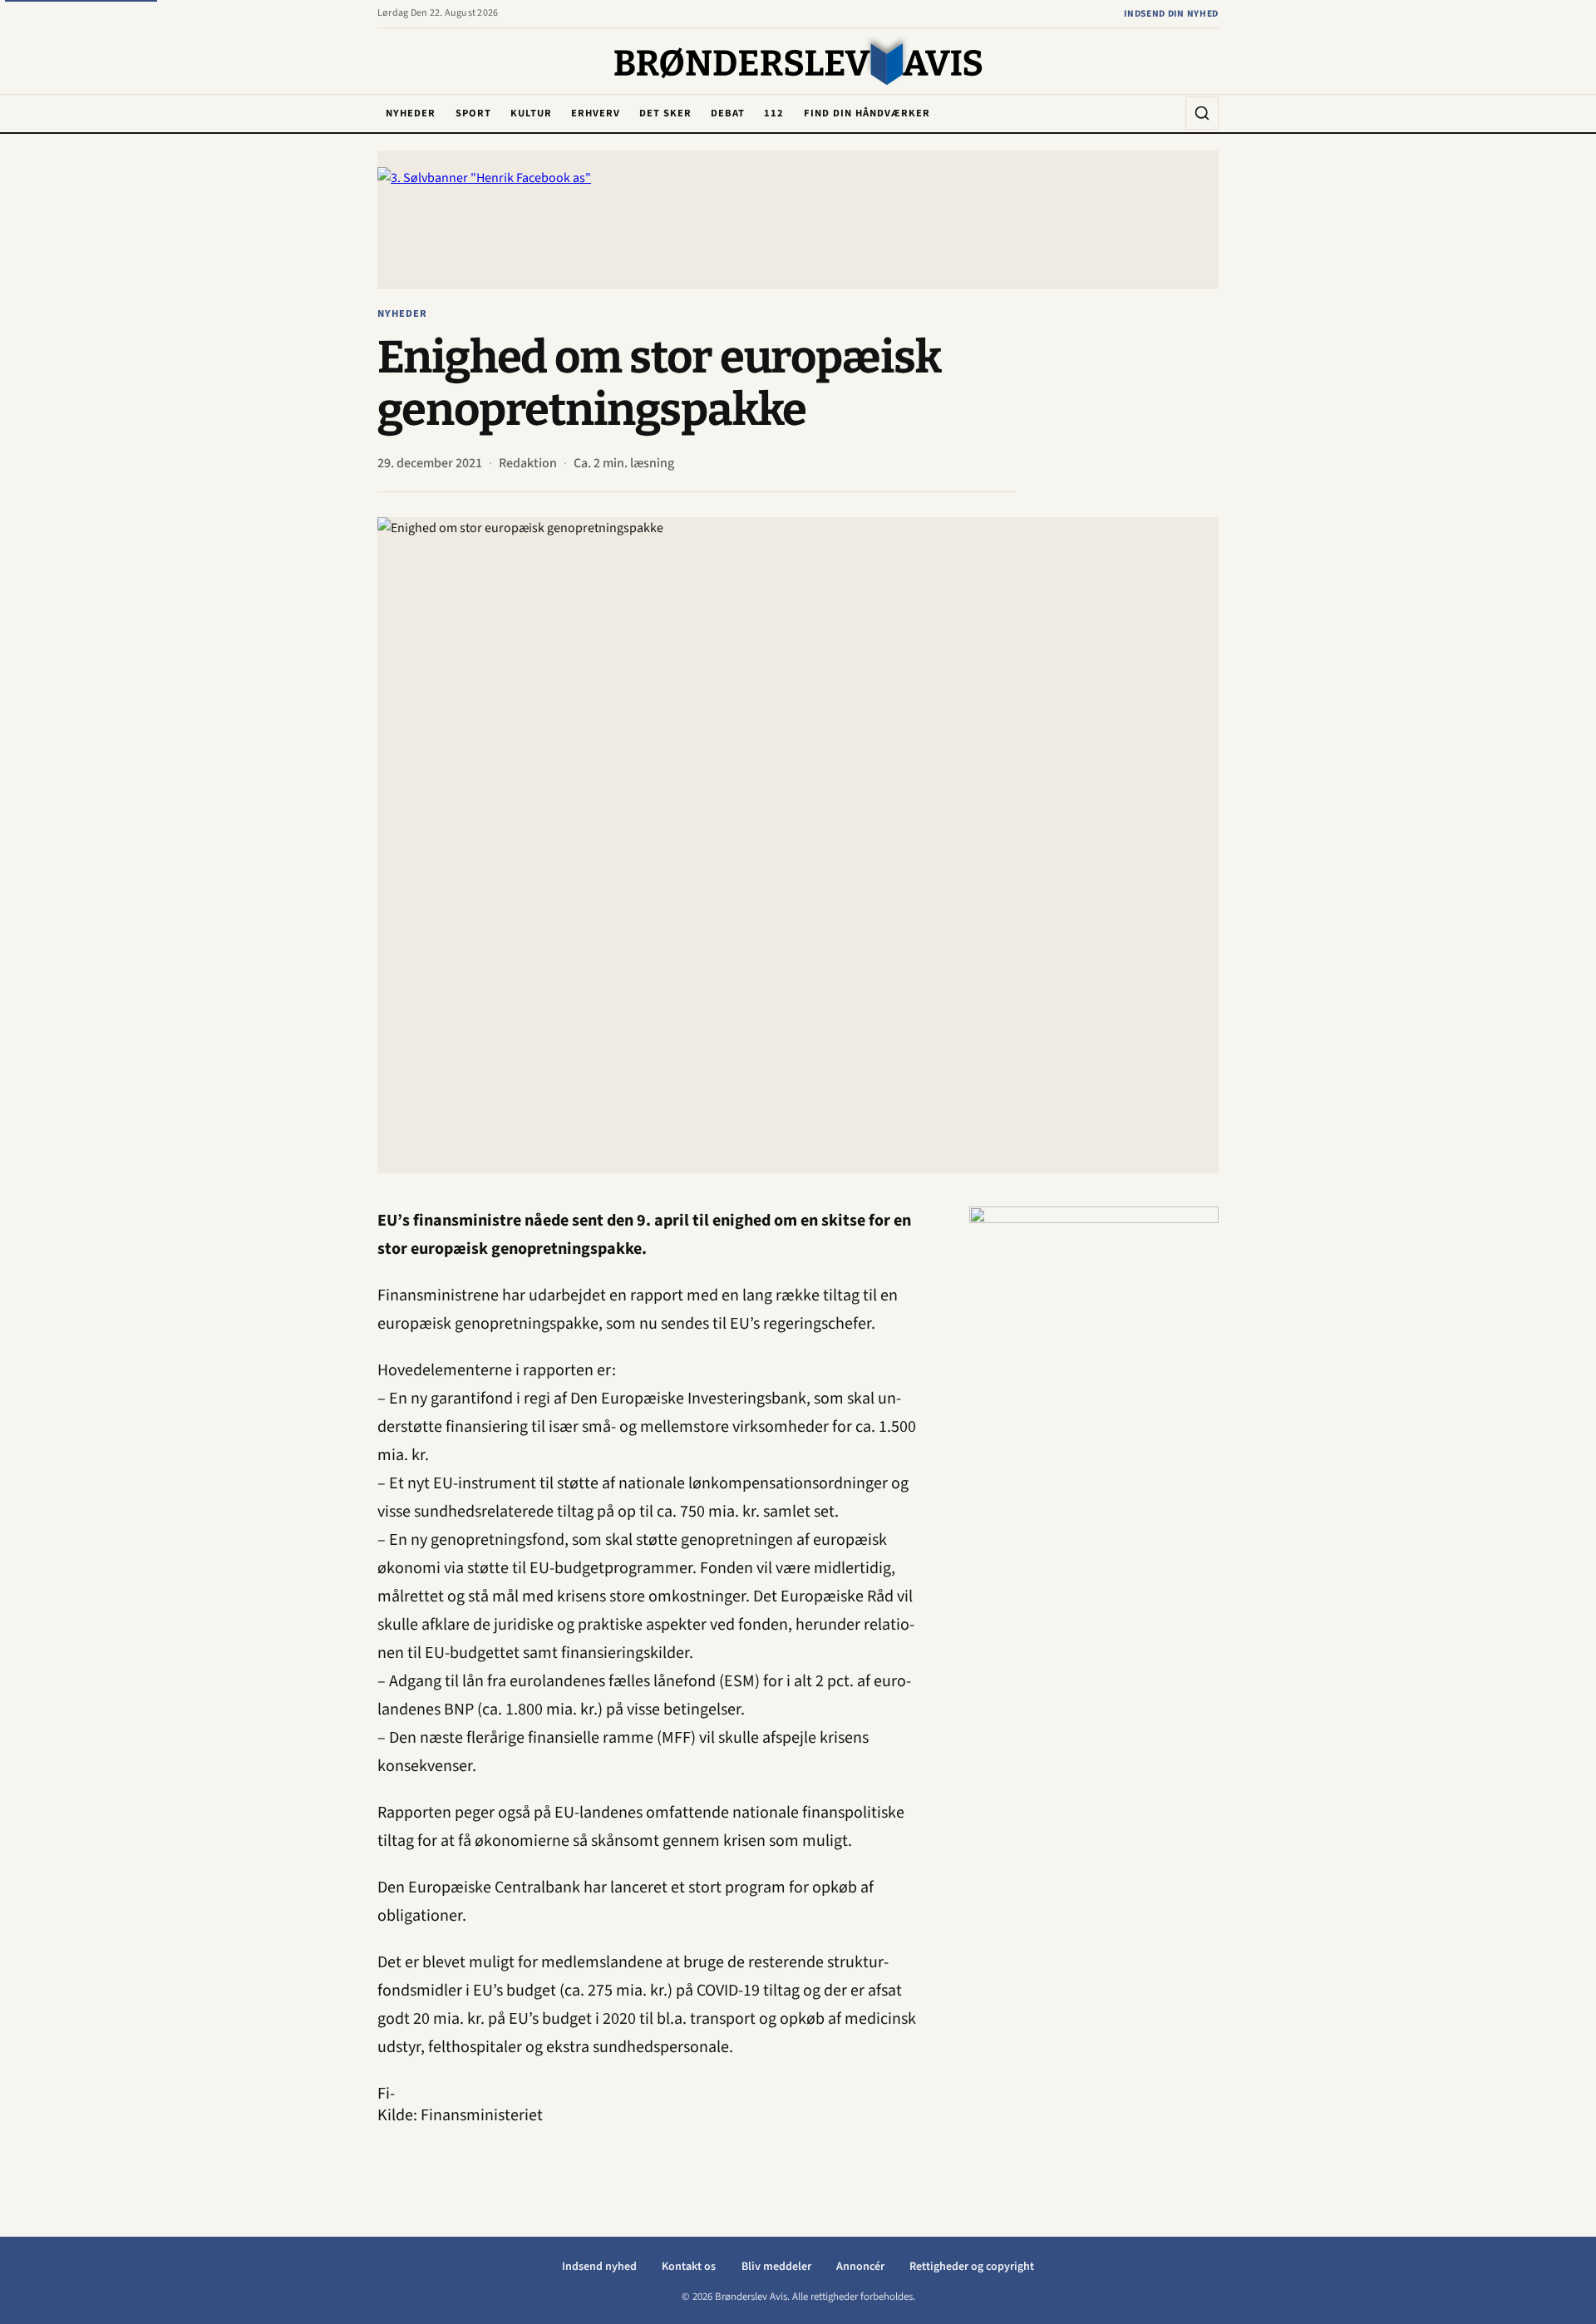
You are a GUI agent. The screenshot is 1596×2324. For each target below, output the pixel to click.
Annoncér (860, 2267)
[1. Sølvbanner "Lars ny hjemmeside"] (798, 219)
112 (774, 113)
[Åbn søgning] (1202, 113)
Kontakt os (689, 2267)
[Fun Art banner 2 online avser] (1094, 1456)
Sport (473, 113)
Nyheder (411, 113)
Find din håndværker (867, 113)
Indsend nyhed (599, 2267)
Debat (728, 113)
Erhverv (596, 113)
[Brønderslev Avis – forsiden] (798, 62)
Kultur (531, 113)
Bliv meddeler (776, 2267)
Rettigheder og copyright (972, 2267)
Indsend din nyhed (1171, 14)
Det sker (665, 113)
